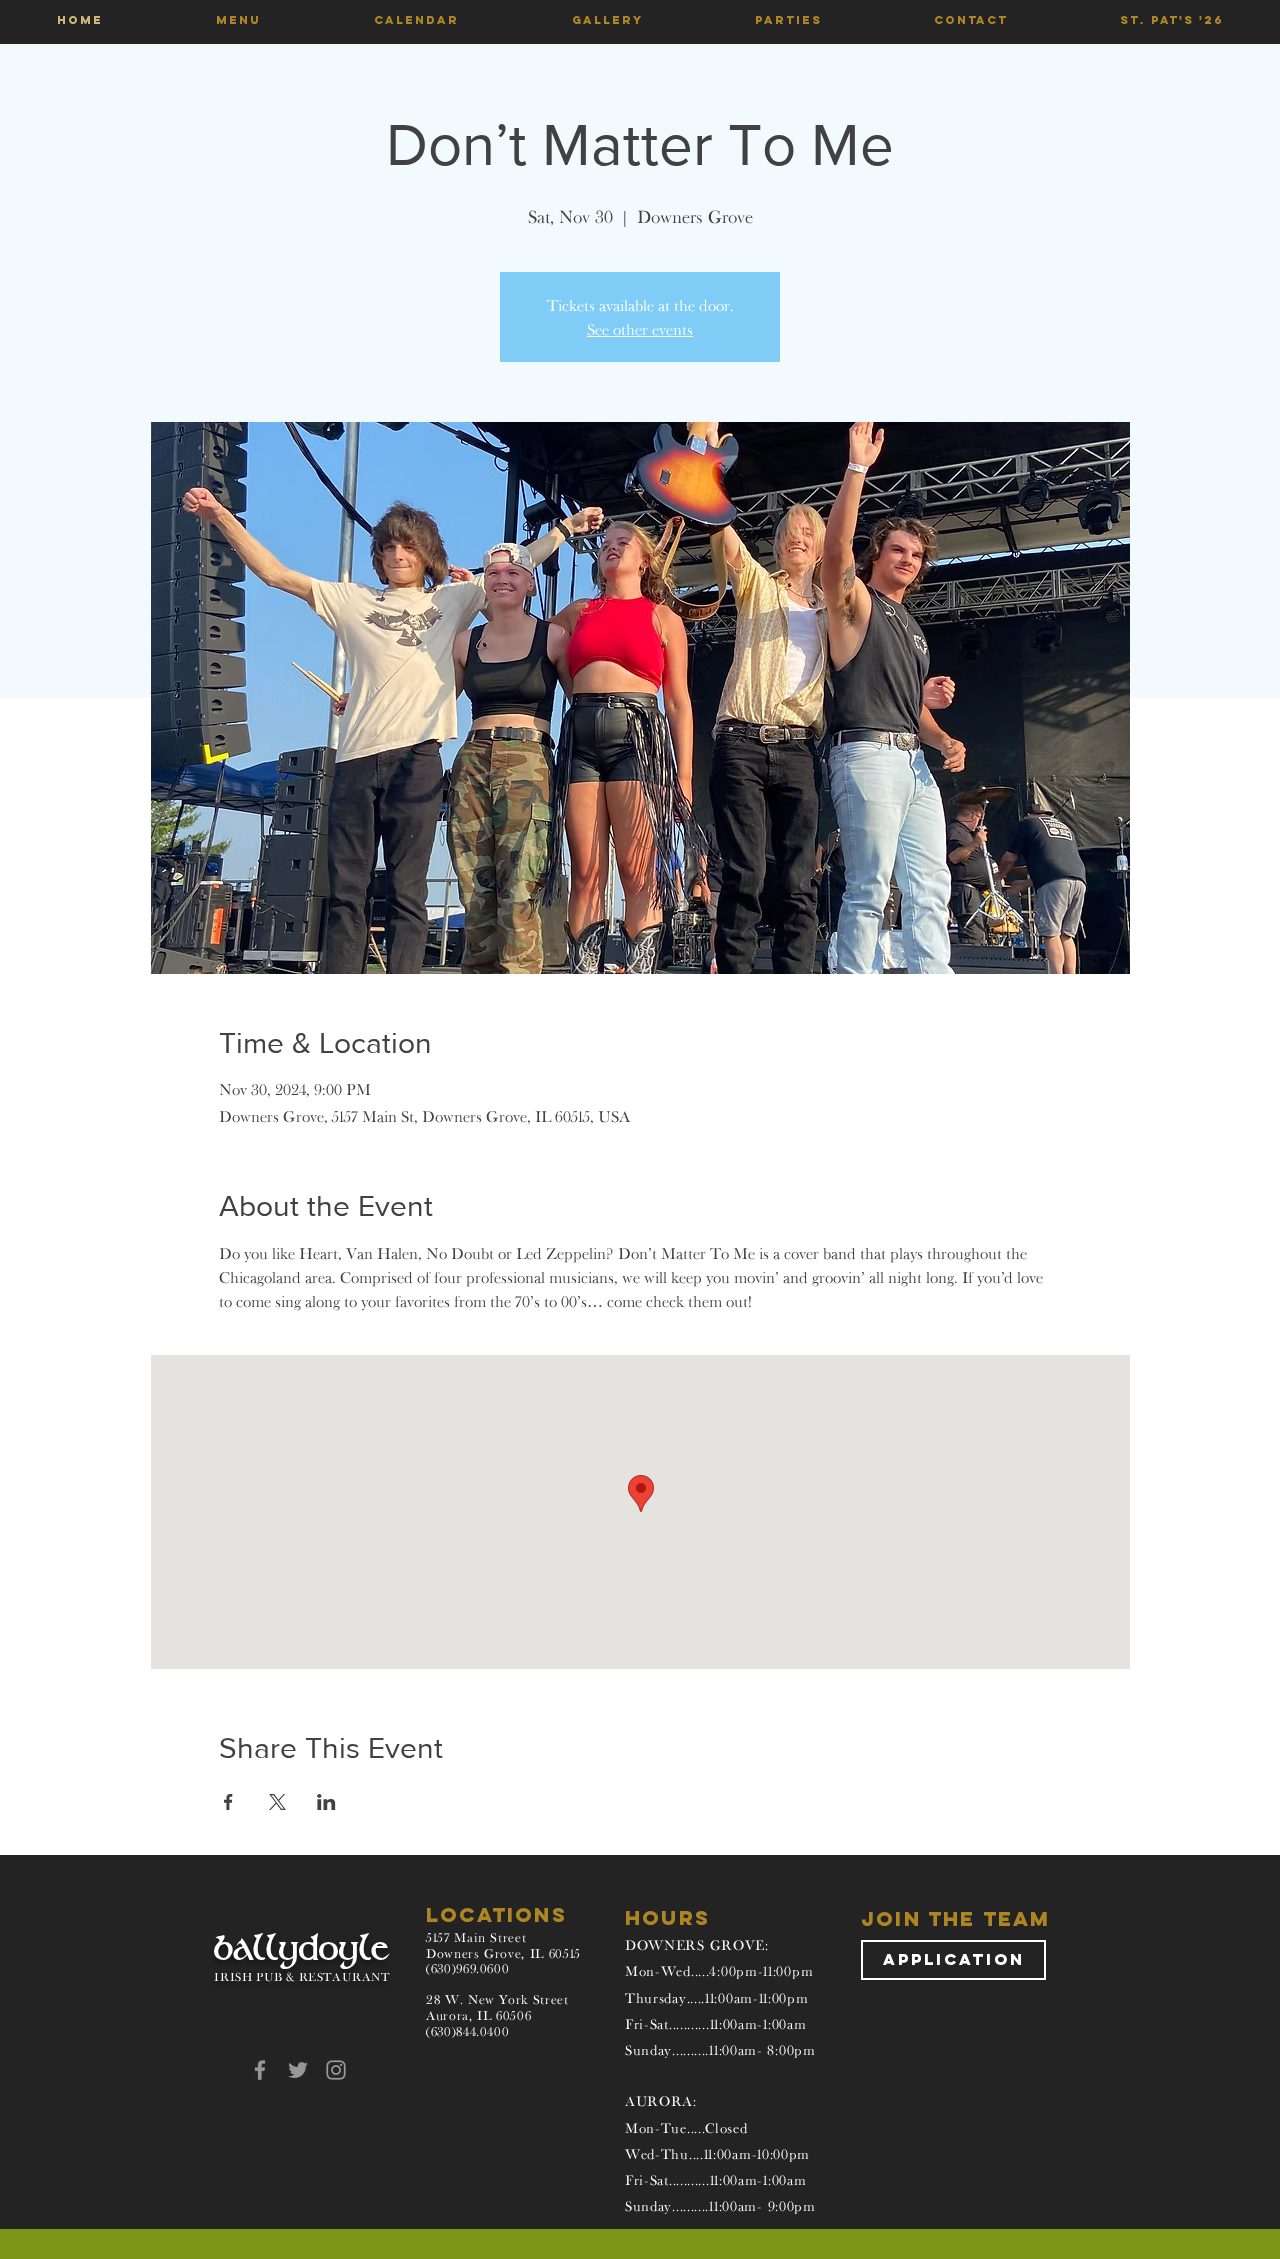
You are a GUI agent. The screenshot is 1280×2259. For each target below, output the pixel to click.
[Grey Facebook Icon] (260, 2070)
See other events (640, 329)
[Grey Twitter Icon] (298, 2070)
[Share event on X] (277, 1802)
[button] (238, 20)
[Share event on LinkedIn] (326, 1802)
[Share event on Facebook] (228, 1802)
